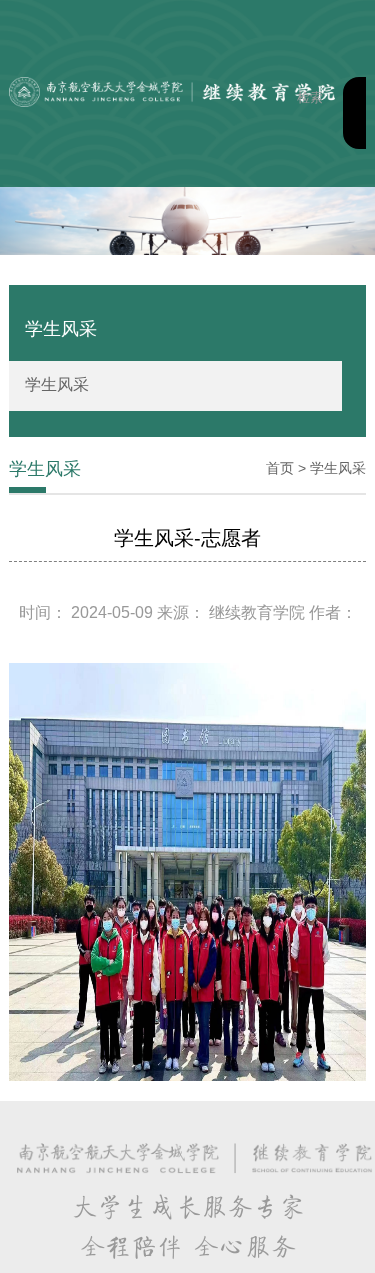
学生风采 (57, 384)
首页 (280, 468)
